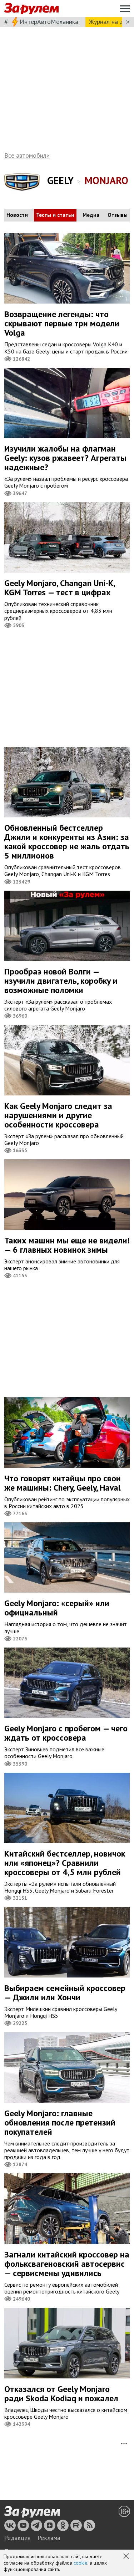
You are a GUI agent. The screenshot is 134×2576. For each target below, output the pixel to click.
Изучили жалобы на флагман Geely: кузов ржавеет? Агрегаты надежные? (65, 458)
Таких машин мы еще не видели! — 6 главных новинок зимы (67, 1245)
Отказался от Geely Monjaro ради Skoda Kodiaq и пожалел (61, 2394)
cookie (81, 2563)
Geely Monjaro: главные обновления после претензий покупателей (60, 2122)
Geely (60, 180)
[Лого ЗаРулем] (31, 9)
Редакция (17, 2538)
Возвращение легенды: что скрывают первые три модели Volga (62, 323)
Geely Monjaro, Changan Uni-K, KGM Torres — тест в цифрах (60, 588)
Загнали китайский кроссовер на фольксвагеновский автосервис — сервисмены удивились (67, 2264)
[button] (127, 2557)
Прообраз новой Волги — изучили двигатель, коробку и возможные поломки (61, 981)
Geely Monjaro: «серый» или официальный (57, 1608)
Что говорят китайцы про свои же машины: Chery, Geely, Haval (63, 1483)
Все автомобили (27, 155)
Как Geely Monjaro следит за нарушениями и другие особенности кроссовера (58, 1115)
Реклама (49, 2538)
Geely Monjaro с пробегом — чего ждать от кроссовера (66, 1733)
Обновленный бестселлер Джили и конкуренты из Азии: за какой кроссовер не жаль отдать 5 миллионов (67, 842)
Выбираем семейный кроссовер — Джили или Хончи (65, 1993)
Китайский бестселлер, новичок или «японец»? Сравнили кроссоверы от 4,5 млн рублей (65, 1863)
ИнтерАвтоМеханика (49, 22)
